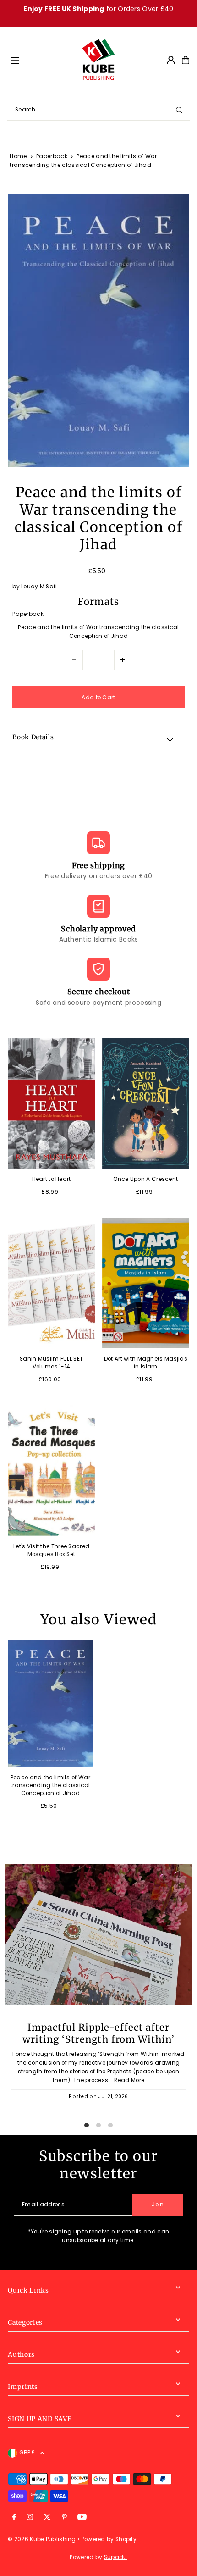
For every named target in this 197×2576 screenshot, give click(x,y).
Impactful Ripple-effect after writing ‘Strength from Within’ (98, 2033)
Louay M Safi (39, 587)
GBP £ (27, 2453)
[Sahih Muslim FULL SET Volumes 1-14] (51, 1283)
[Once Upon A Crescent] (146, 1104)
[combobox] (98, 110)
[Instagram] (30, 2518)
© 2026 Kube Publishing (42, 2539)
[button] (98, 739)
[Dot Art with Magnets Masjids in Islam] (146, 1283)
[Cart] (186, 60)
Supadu (116, 2557)
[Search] (179, 110)
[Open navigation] (41, 60)
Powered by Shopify (109, 2539)
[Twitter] (47, 2518)
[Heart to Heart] (51, 1104)
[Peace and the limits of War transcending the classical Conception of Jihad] (50, 1703)
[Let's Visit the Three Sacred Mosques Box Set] (51, 1471)
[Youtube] (82, 2518)
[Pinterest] (64, 2518)
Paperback (52, 156)
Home (18, 156)
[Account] (171, 60)
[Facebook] (14, 2518)
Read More (129, 2080)
